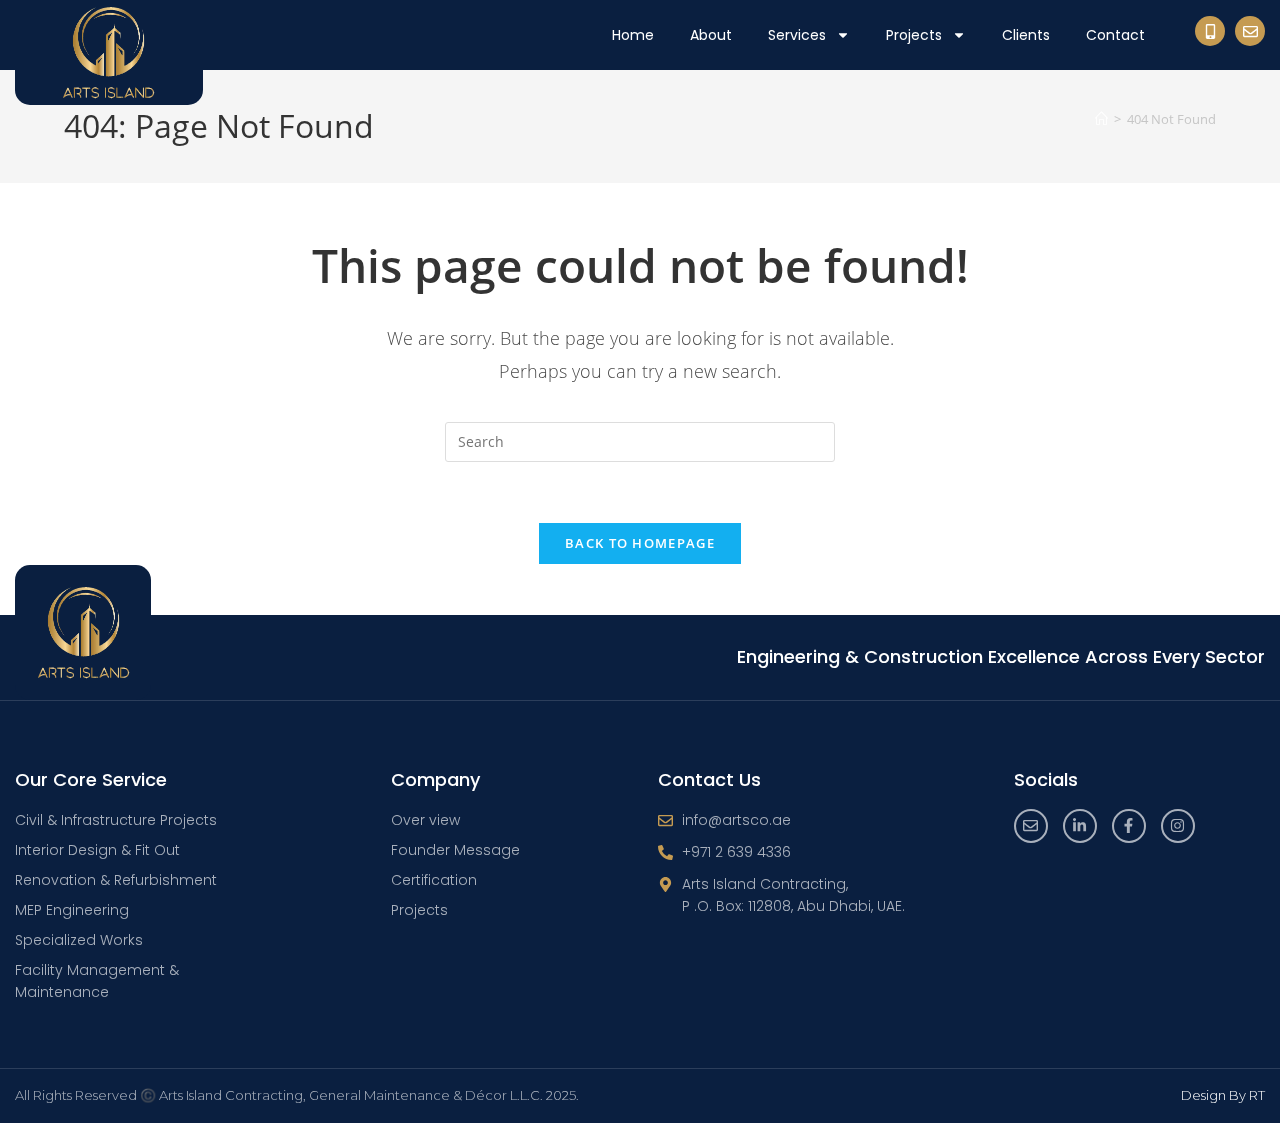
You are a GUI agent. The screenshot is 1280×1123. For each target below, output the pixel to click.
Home (633, 35)
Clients (1026, 35)
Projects (914, 35)
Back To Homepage (640, 543)
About (711, 35)
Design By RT (1223, 1095)
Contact (1115, 35)
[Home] (1101, 119)
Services (797, 35)
